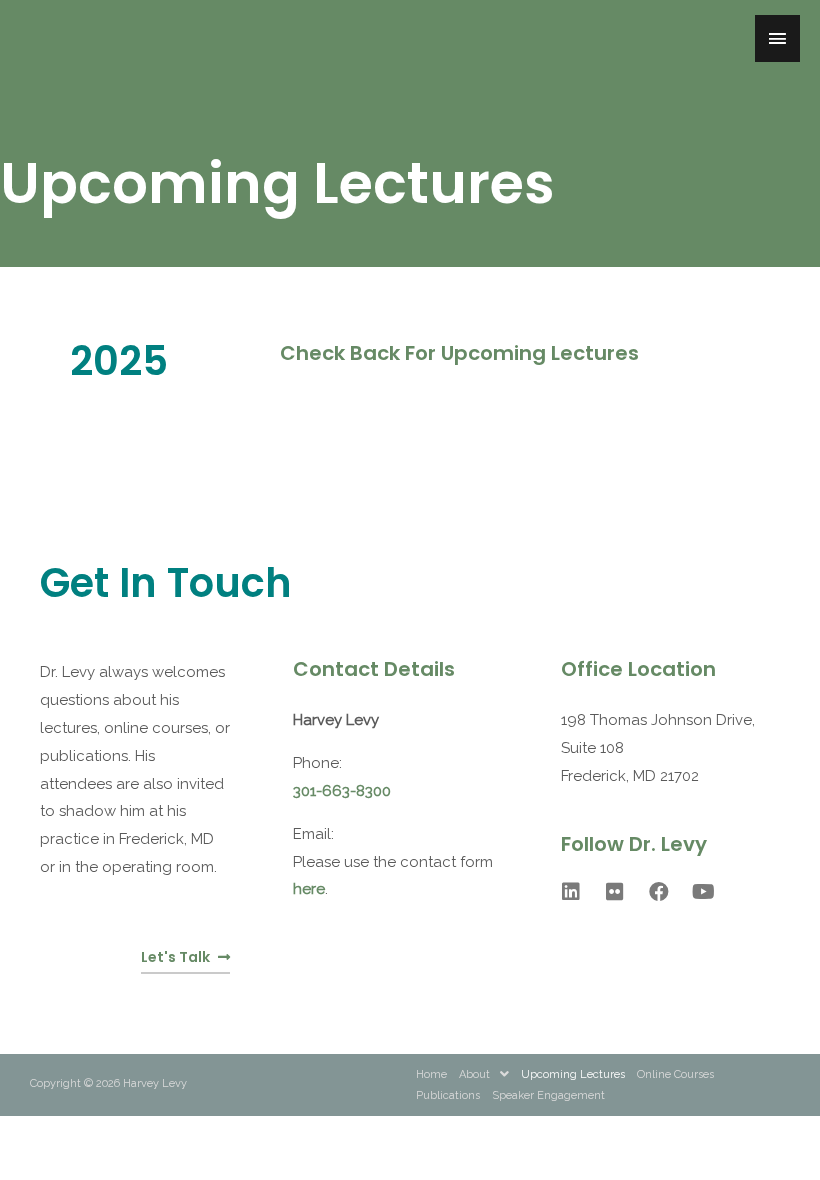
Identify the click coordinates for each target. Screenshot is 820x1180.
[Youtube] (703, 892)
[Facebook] (659, 892)
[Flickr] (615, 892)
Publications (448, 1095)
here (309, 889)
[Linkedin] (571, 892)
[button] (185, 958)
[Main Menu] (778, 38)
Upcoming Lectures (573, 1074)
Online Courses (675, 1074)
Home (431, 1074)
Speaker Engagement (548, 1095)
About (474, 1074)
